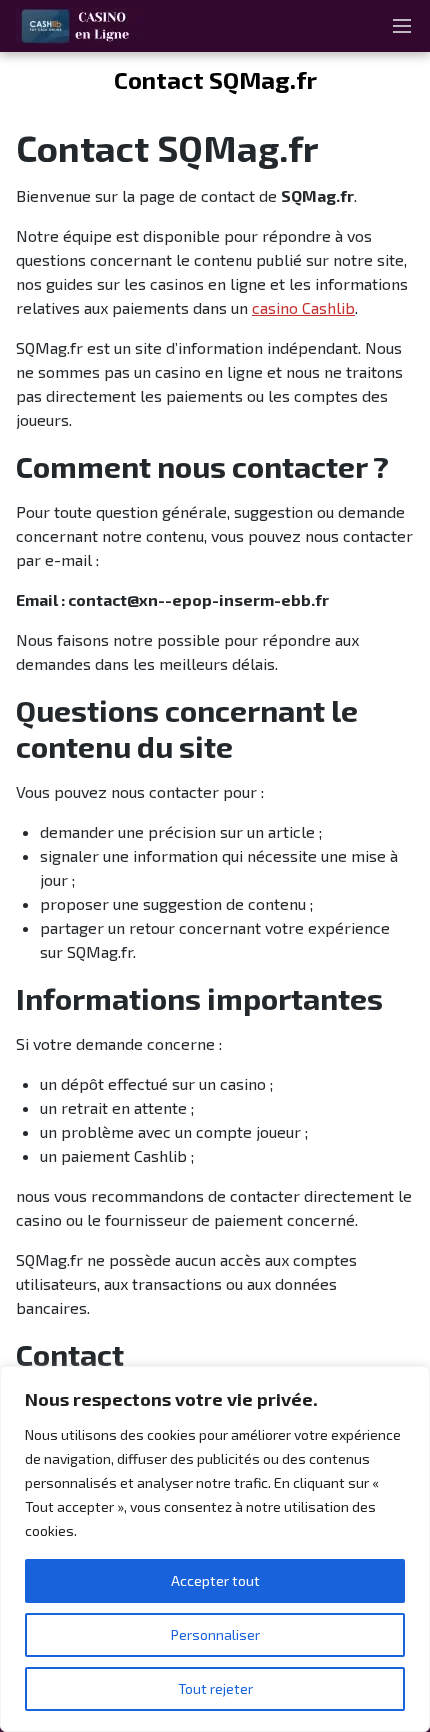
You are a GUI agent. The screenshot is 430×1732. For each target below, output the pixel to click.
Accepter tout (215, 1580)
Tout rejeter (215, 1688)
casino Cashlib (303, 307)
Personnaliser (215, 1634)
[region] (215, 1549)
